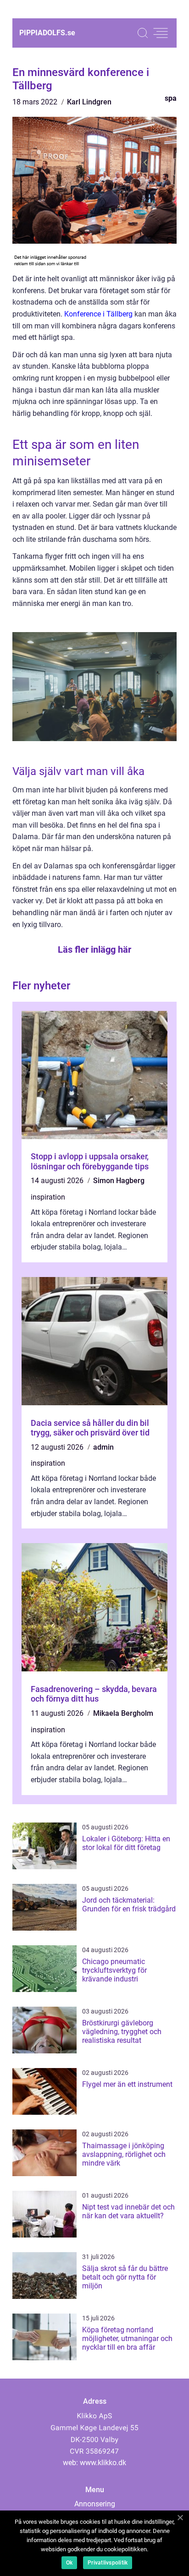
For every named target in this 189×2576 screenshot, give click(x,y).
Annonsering (95, 2504)
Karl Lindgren (89, 102)
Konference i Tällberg (98, 314)
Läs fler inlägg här (94, 950)
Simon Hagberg (119, 1181)
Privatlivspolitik (108, 2563)
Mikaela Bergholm (123, 1713)
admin (103, 1447)
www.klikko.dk (103, 2463)
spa (171, 98)
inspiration (48, 1197)
